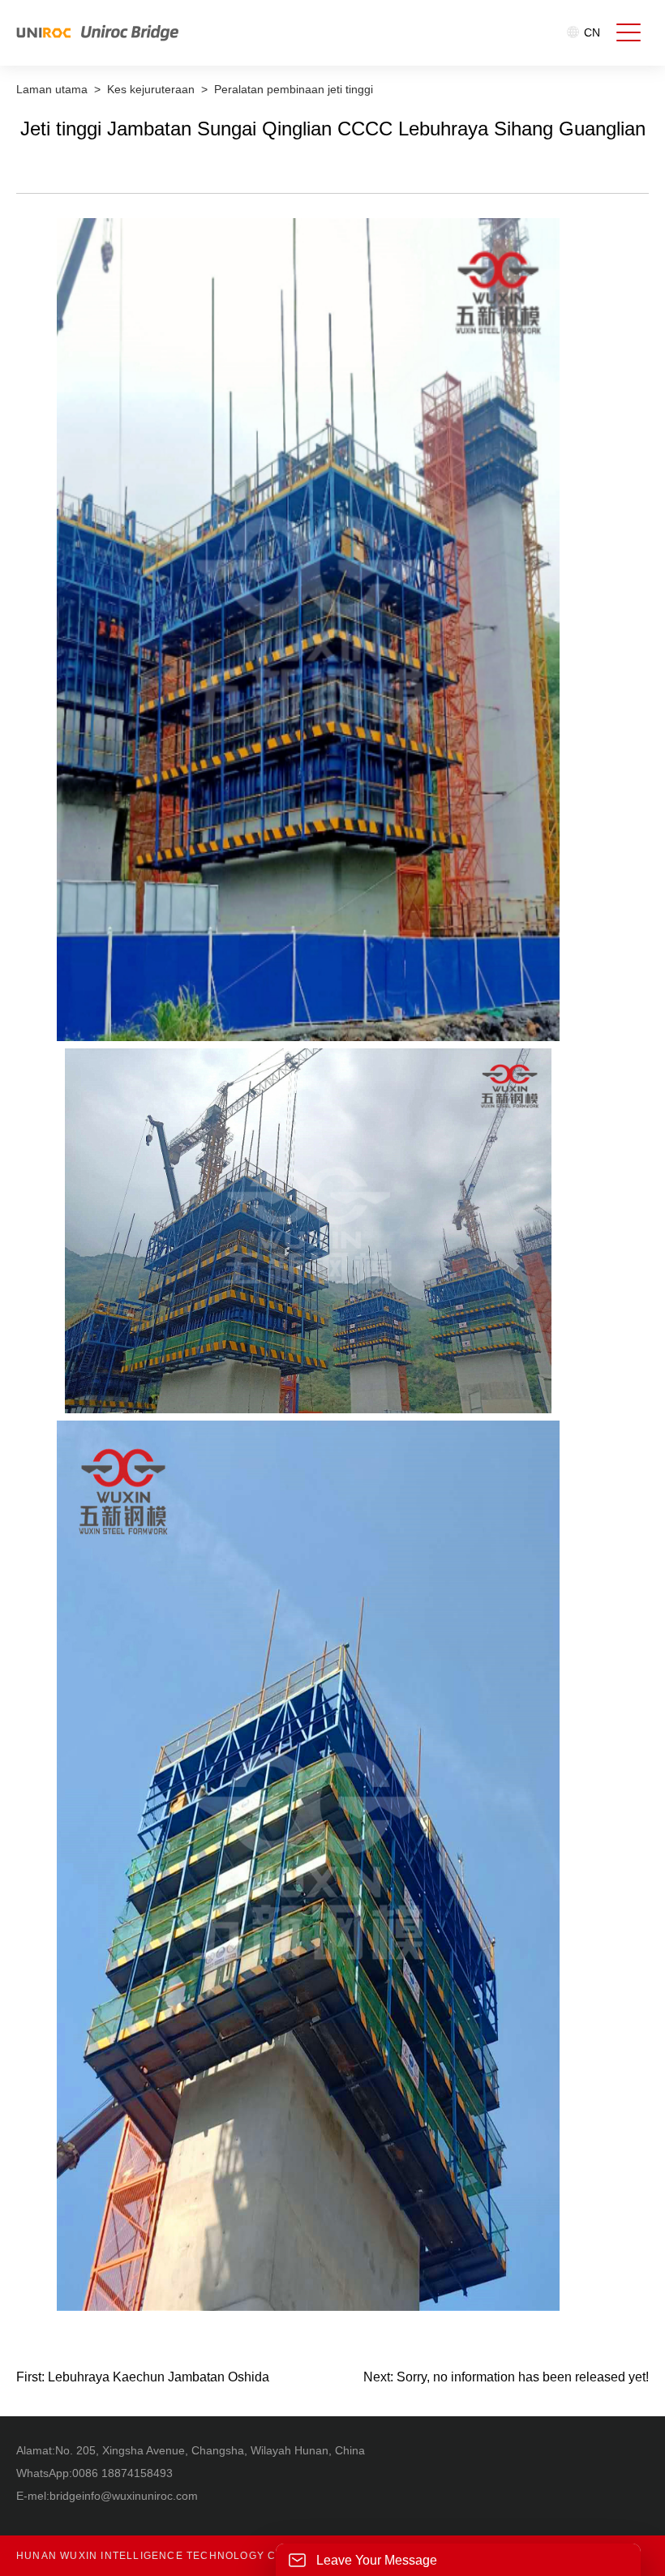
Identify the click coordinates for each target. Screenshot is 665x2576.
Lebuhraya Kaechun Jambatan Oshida (159, 2377)
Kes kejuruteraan (151, 89)
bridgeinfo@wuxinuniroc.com (124, 2496)
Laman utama (52, 89)
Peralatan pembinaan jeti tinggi (294, 89)
